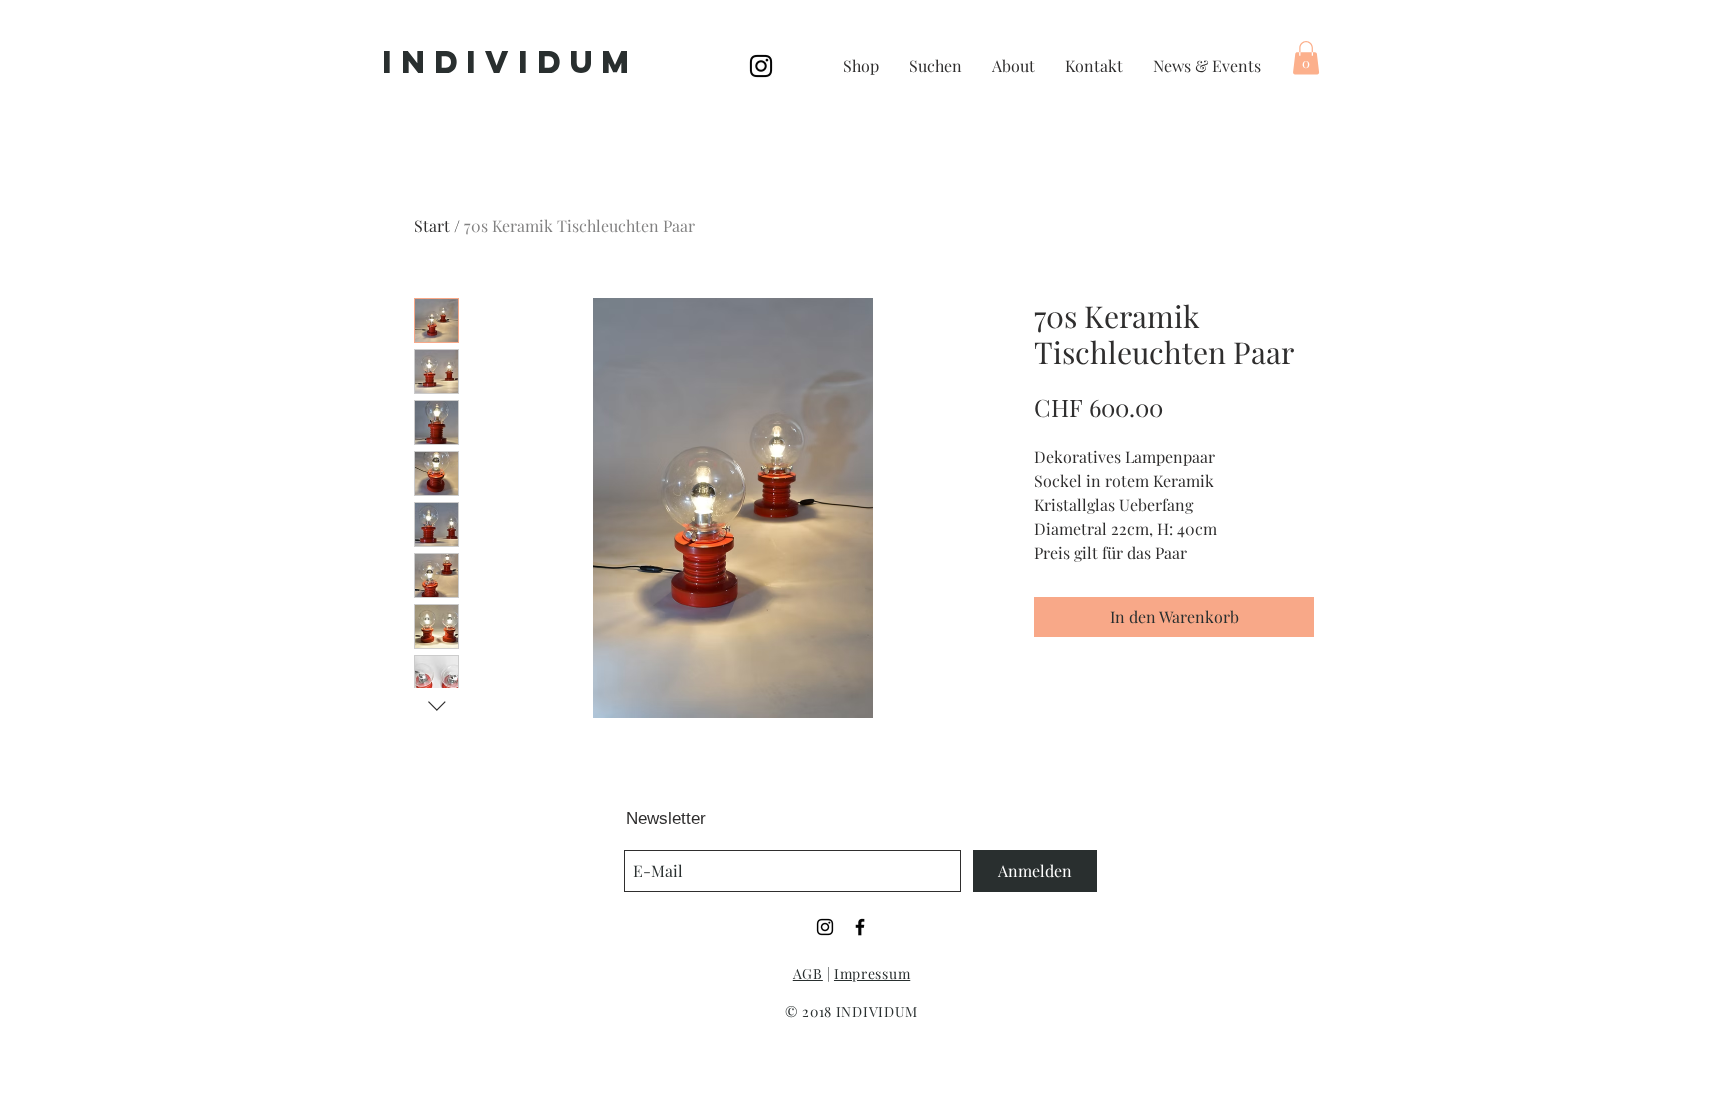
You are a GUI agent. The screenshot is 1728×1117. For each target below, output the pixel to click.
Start (432, 225)
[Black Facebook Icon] (860, 927)
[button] (1306, 57)
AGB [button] (808, 973)
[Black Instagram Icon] (761, 66)
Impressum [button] (872, 973)
